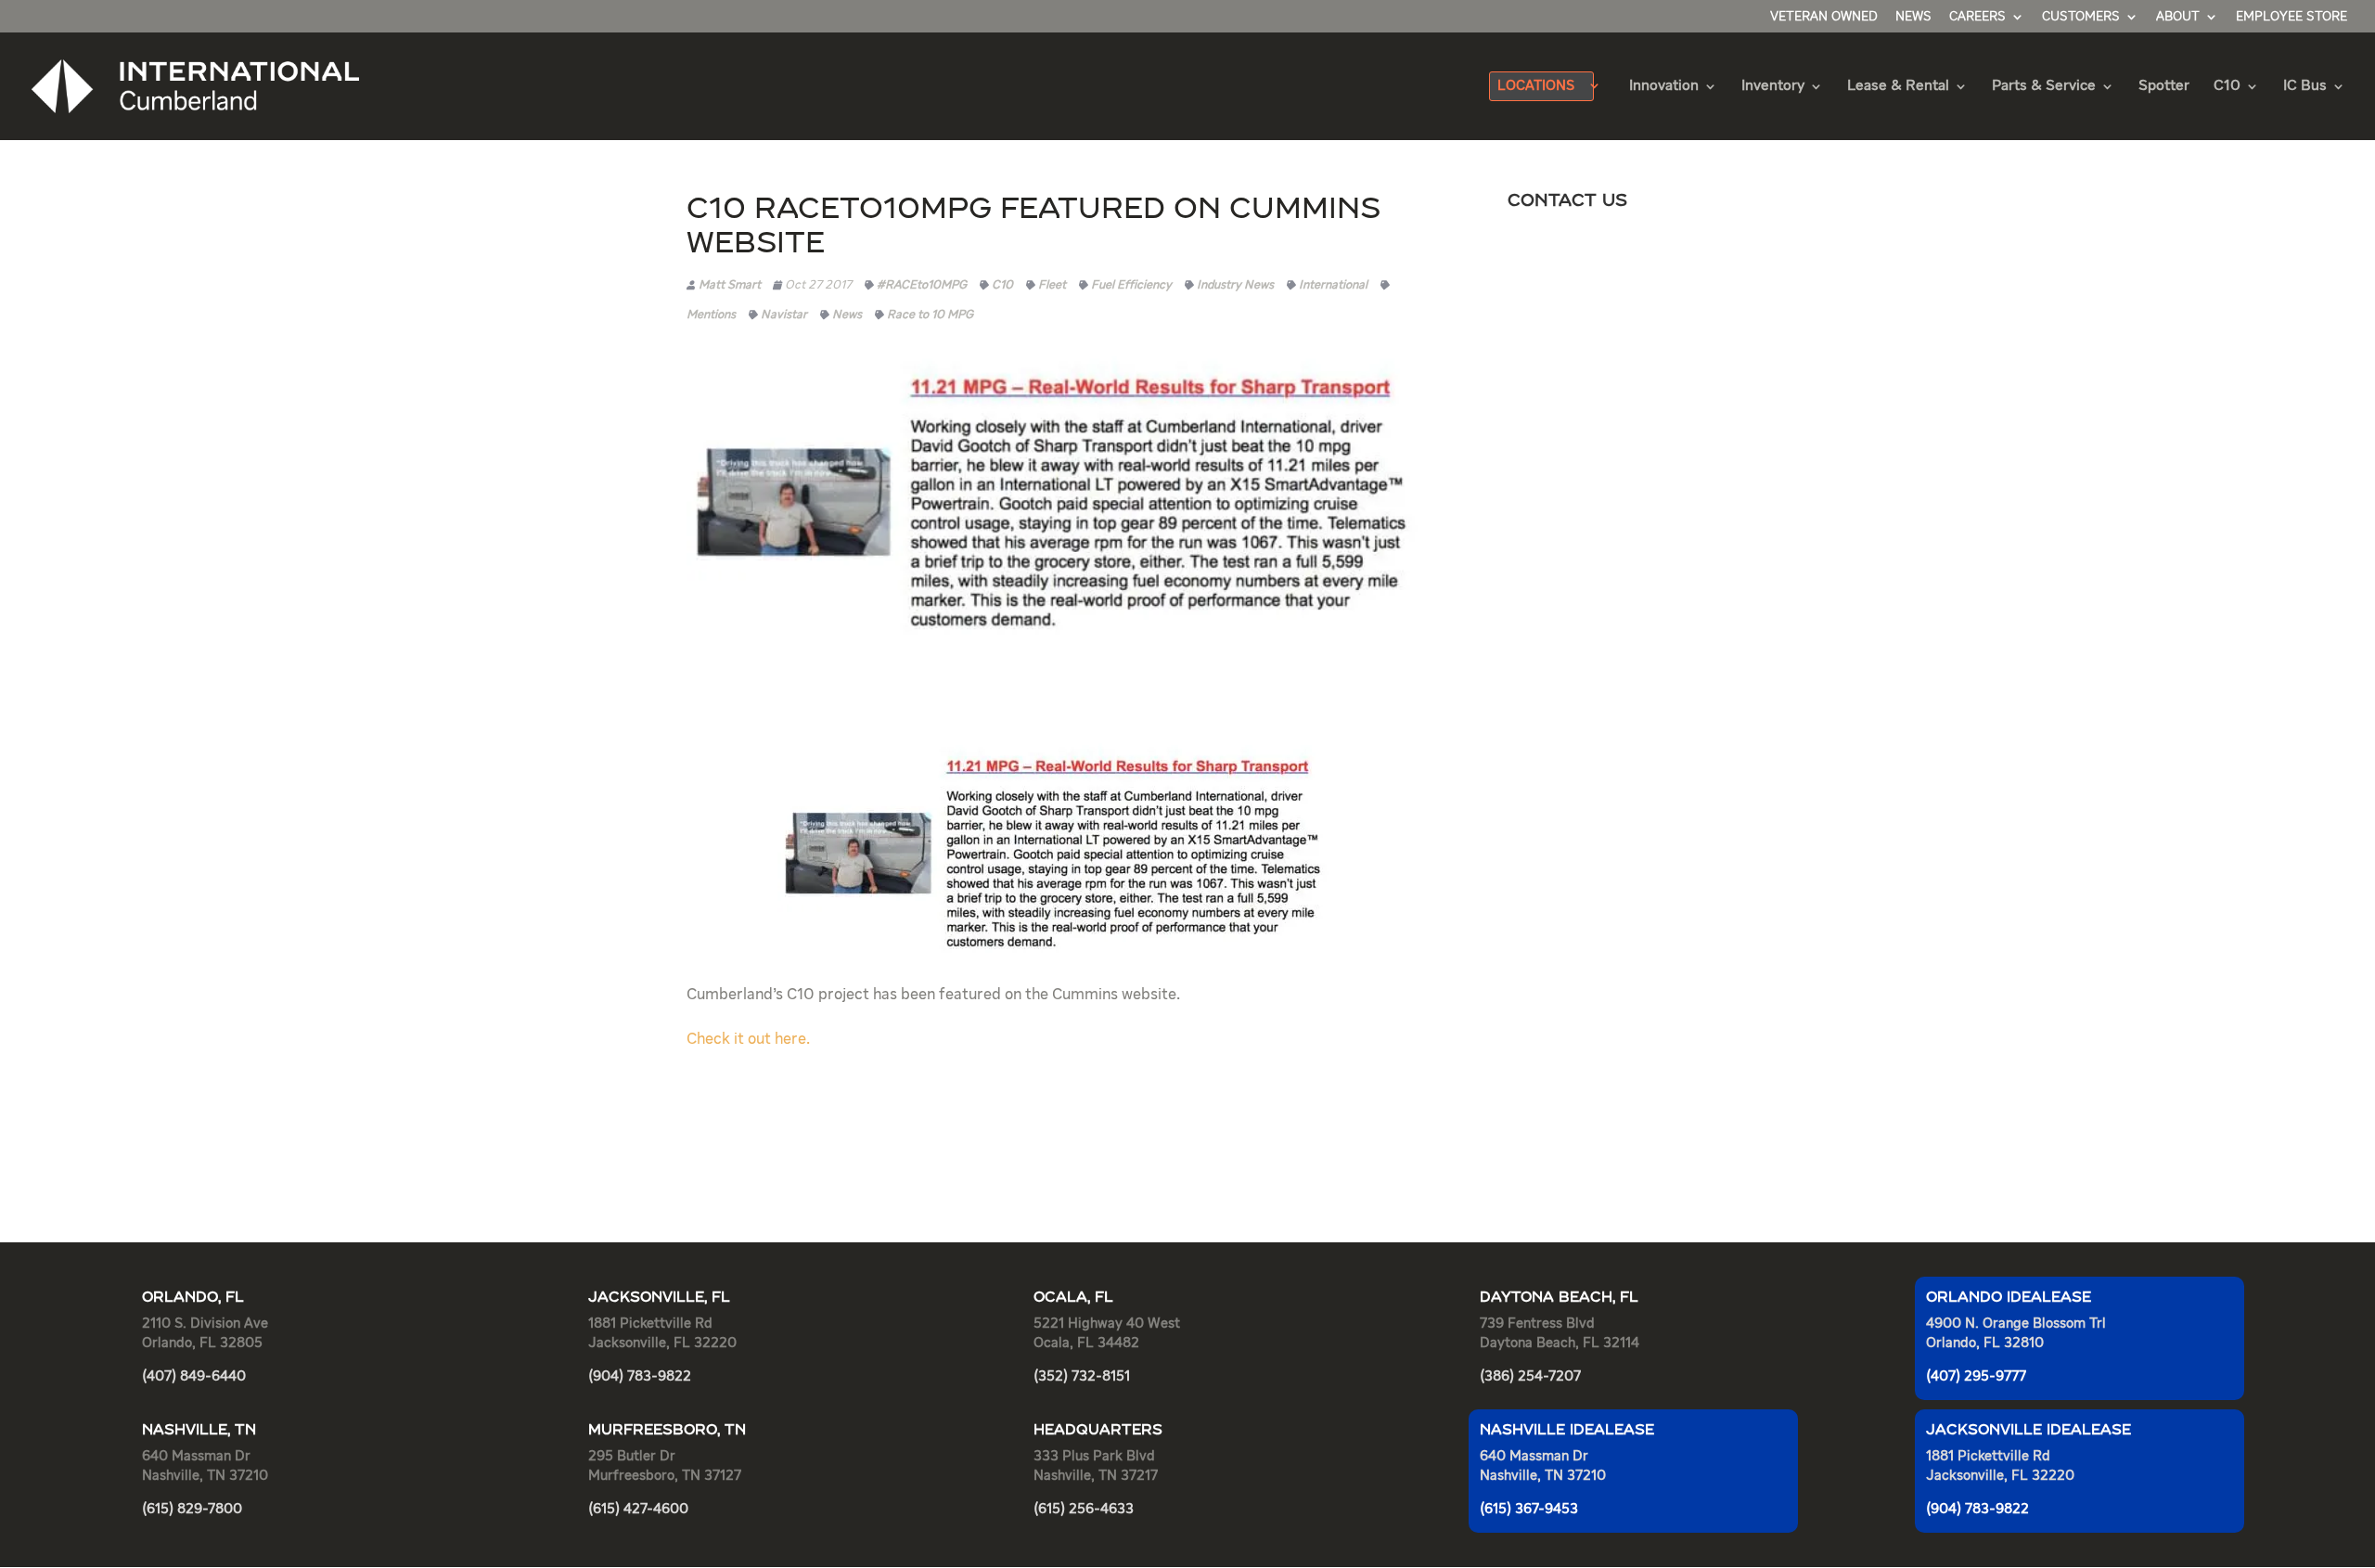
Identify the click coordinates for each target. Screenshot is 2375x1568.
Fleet (1052, 285)
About (2178, 17)
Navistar (784, 315)
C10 (1002, 285)
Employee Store (2292, 17)
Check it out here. (748, 1040)
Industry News (1235, 285)
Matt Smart (730, 285)
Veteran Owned (1824, 17)
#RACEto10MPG (922, 285)
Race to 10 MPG (930, 315)
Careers (1977, 17)
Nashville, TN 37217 (1096, 1476)
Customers (2081, 17)
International (1333, 285)
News (1913, 17)
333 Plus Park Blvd (1094, 1456)
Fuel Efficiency (1131, 285)
